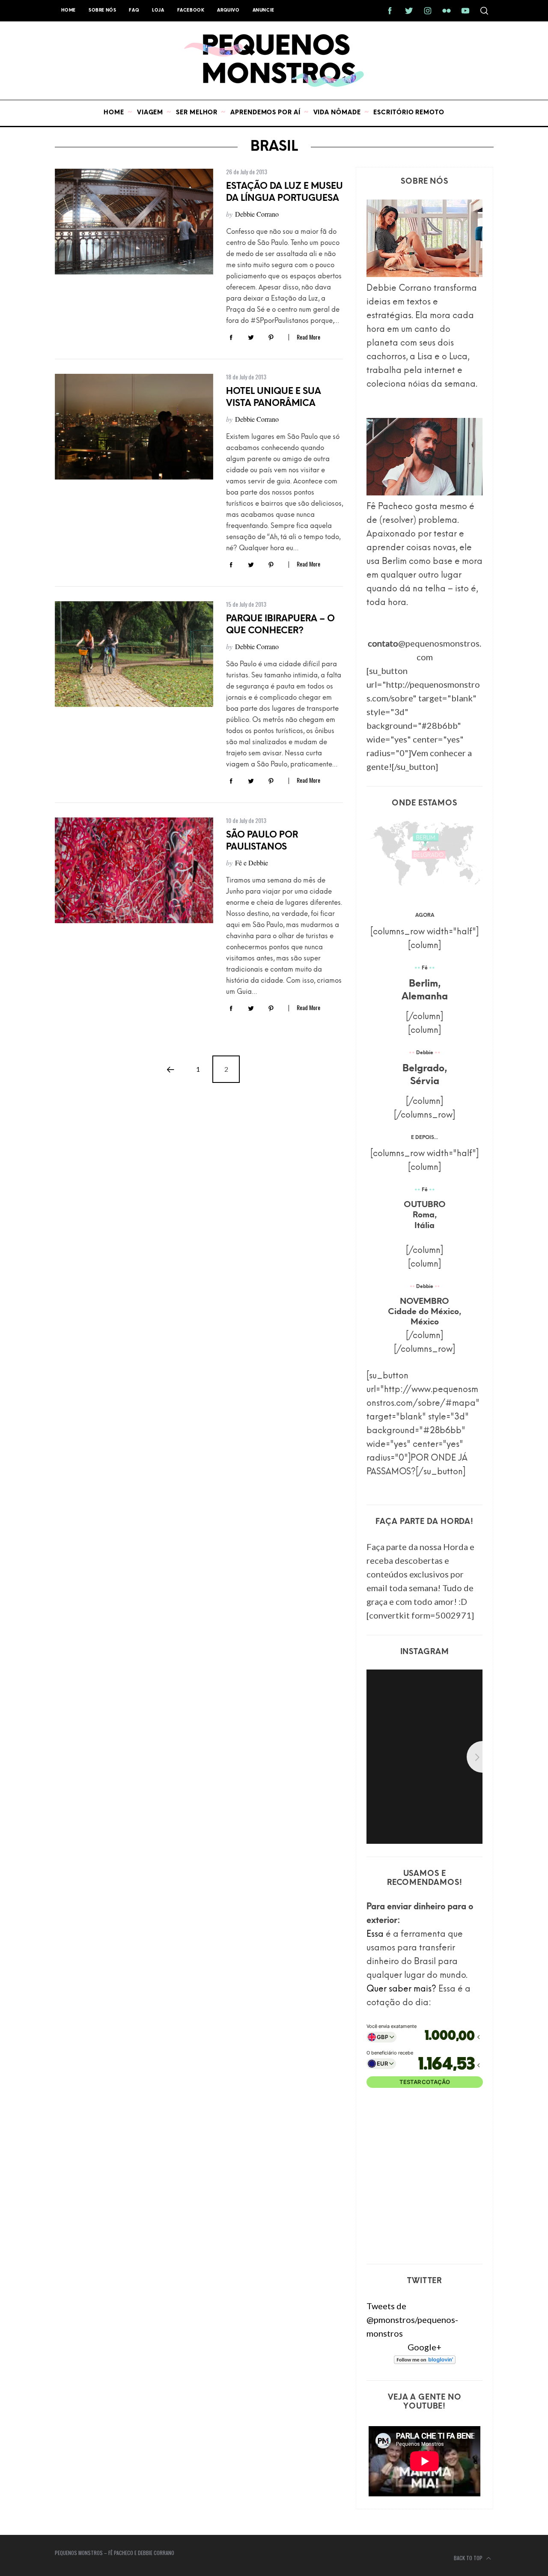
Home (68, 10)
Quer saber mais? (401, 1989)
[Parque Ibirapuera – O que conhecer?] (134, 654)
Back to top (469, 2558)
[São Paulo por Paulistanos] (134, 870)
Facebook (191, 10)
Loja (158, 10)
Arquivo (228, 10)
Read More (308, 337)
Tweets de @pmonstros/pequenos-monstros (412, 2320)
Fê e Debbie (252, 863)
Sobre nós (102, 10)
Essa (375, 1935)
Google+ (424, 2347)
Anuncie (264, 10)
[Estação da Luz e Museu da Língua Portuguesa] (134, 222)
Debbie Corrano (257, 214)
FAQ (134, 10)
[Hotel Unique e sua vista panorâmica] (134, 427)
